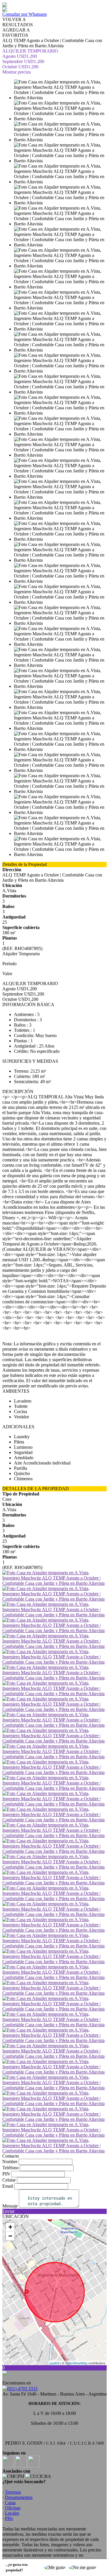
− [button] (10, 2236)
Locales (12, 2513)
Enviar (8, 2211)
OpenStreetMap (76, 2363)
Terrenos (13, 2492)
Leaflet (54, 2363)
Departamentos (19, 2497)
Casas (10, 2503)
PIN (6, 2174)
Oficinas (13, 2508)
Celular (9, 2180)
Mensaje (10, 2206)
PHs (9, 2518)
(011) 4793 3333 (22, 2389)
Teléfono (10, 2168)
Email (8, 2186)
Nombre (10, 2162)
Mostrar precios (17, 72)
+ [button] (10, 2227)
